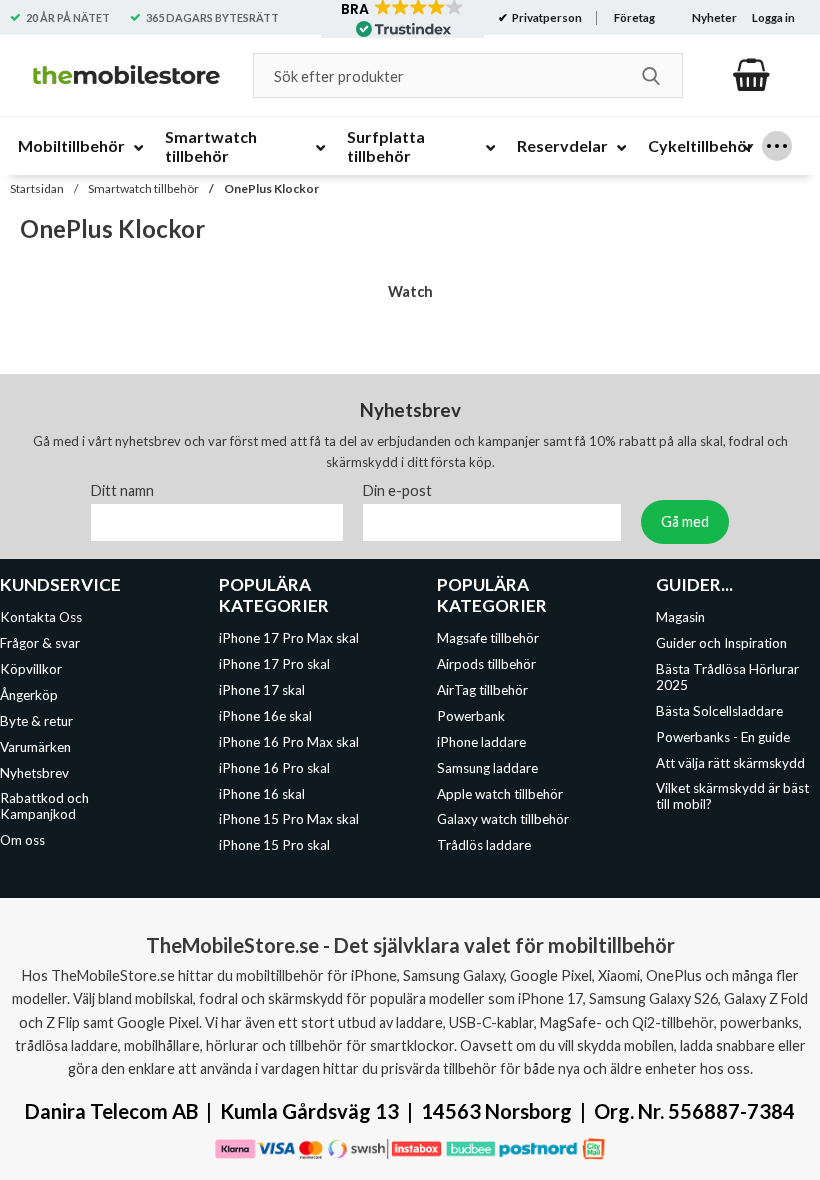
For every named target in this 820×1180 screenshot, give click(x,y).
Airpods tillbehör (486, 665)
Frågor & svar (40, 644)
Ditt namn (122, 491)
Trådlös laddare (484, 845)
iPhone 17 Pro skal (274, 665)
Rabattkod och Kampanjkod (44, 807)
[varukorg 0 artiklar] (751, 75)
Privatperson (546, 17)
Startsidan (37, 188)
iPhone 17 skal (262, 690)
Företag (634, 17)
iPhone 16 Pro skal (274, 768)
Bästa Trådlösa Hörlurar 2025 (727, 677)
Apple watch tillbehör (500, 794)
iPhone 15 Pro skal (274, 845)
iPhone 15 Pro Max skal (289, 820)
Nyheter (714, 17)
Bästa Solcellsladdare (719, 711)
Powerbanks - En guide (723, 737)
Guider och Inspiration (721, 644)
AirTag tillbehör (482, 690)
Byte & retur (36, 721)
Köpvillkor (31, 669)
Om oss (22, 840)
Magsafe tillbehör (488, 639)
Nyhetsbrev (34, 773)
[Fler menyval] (777, 146)
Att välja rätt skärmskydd (730, 763)
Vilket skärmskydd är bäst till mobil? (732, 797)
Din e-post (397, 491)
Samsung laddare (487, 768)
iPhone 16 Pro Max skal (289, 742)
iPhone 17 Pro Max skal (289, 639)
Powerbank (471, 716)
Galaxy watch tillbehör (503, 820)
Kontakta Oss (41, 618)
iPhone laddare (481, 742)
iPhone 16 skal (262, 794)
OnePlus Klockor (271, 188)
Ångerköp (29, 695)
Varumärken (35, 747)
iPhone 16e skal (265, 716)
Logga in (773, 17)
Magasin (680, 618)
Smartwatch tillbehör (143, 188)
